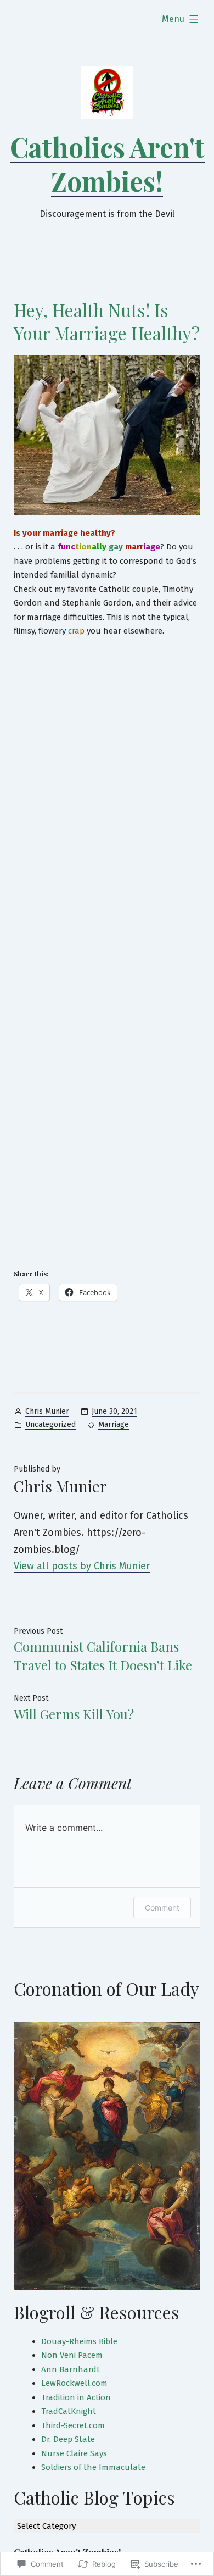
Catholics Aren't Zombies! (107, 164)
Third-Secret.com (73, 2425)
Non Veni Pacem (72, 2355)
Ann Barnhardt (71, 2369)
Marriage (114, 1425)
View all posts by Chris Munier (82, 1566)
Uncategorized (50, 1425)
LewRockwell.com (74, 2383)
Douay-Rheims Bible (79, 2341)
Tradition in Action (76, 2397)
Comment (162, 1908)
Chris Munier (47, 1411)
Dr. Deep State (68, 2439)
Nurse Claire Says (74, 2453)
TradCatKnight (69, 2411)
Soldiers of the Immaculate (93, 2467)
